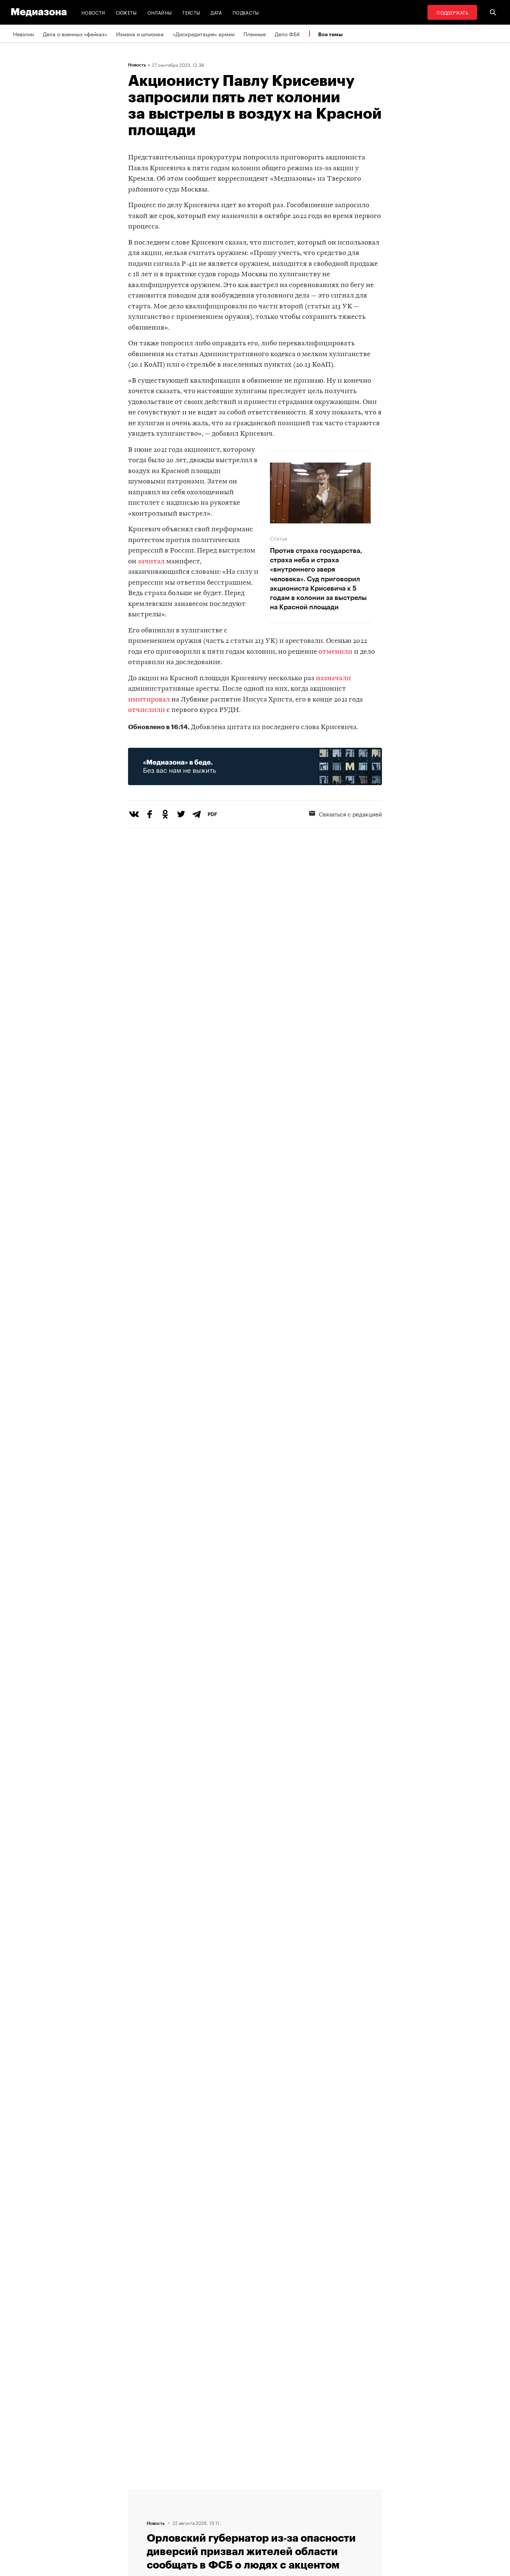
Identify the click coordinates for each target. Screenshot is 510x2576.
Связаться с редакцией (350, 813)
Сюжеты (126, 12)
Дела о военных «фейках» (75, 34)
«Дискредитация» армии (204, 34)
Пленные (255, 34)
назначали (333, 679)
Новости (93, 12)
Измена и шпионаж (140, 34)
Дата (216, 12)
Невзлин (24, 34)
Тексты (191, 12)
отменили (335, 652)
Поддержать (452, 12)
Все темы (330, 34)
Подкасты (246, 12)
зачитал (151, 562)
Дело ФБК (287, 34)
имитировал (150, 700)
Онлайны (160, 12)
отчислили (147, 710)
